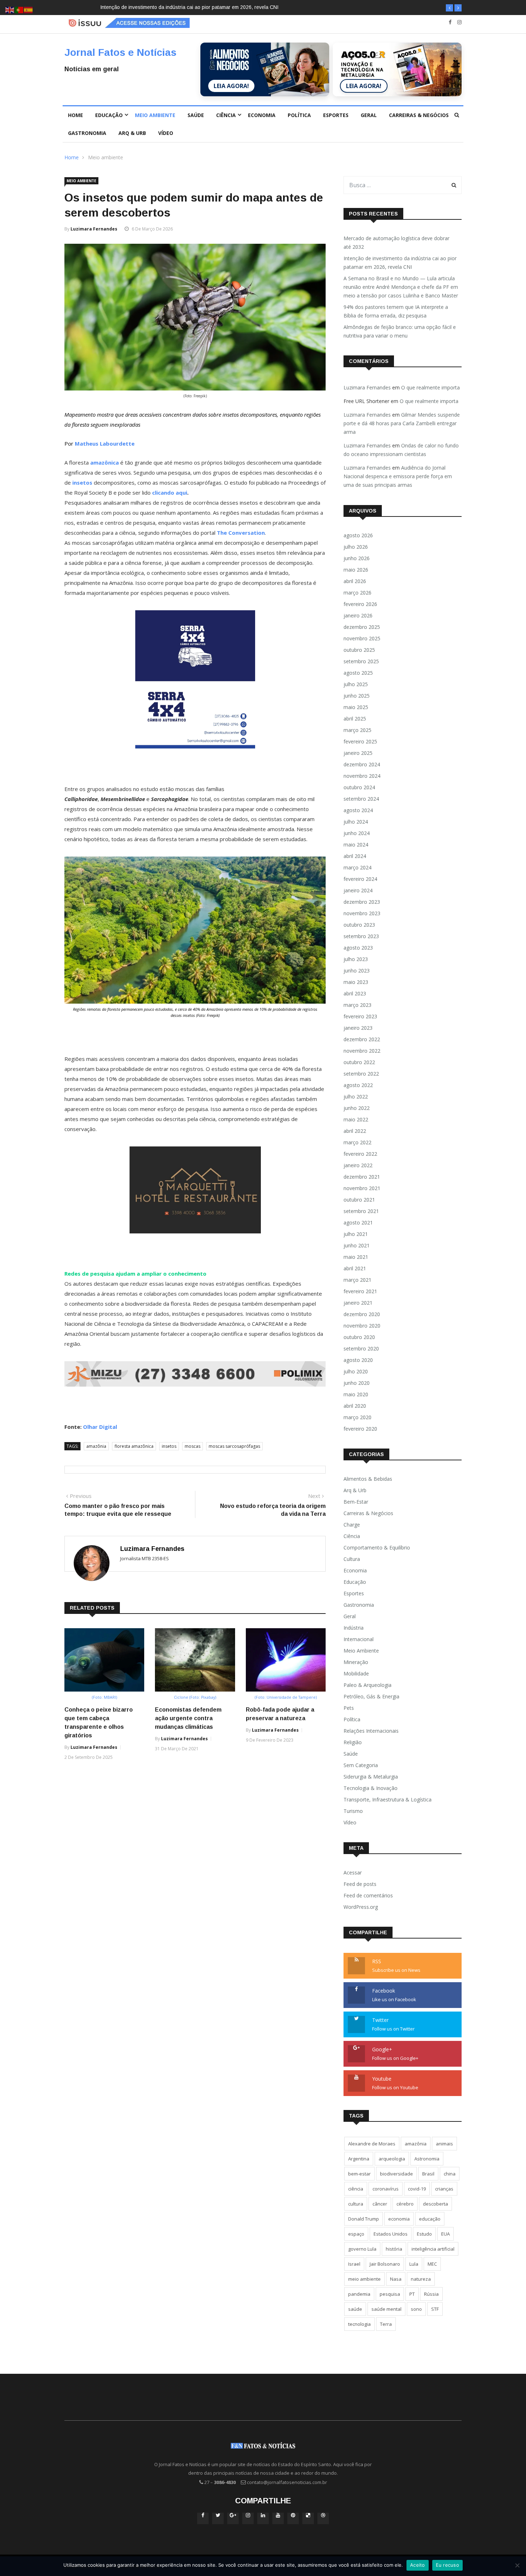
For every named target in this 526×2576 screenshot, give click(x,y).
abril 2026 (355, 581)
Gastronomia (87, 133)
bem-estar (359, 2174)
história (394, 2249)
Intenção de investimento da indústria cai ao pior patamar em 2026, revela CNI (400, 263)
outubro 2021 (359, 1200)
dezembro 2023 (362, 902)
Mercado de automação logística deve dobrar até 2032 (396, 242)
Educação (109, 115)
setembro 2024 (361, 799)
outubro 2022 (359, 1062)
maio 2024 (356, 845)
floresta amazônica (134, 1446)
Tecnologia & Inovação (371, 1788)
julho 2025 (356, 684)
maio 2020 (356, 1394)
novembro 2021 (362, 1188)
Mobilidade (356, 1673)
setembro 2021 (361, 1211)
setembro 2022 (361, 1074)
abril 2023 (355, 993)
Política (299, 115)
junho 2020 (357, 1383)
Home (76, 115)
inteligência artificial (433, 2249)
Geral (369, 115)
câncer (380, 2204)
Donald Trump (364, 2219)
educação (430, 2219)
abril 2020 (355, 1406)
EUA (445, 2234)
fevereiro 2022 (360, 1154)
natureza (421, 2279)
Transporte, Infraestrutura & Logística (388, 1799)
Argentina (359, 2159)
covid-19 (417, 2189)
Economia (262, 115)
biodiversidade (396, 2174)
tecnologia (359, 2324)
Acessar (353, 1872)
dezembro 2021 (362, 1177)
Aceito (418, 2565)
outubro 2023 (359, 925)
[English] (10, 9)
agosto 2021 (358, 1222)
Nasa (396, 2279)
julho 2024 (356, 822)
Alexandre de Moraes (372, 2144)
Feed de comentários (368, 1895)
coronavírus (386, 2189)
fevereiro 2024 (360, 879)
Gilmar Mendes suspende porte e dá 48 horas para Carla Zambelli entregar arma (402, 423)
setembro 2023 (361, 936)
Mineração (356, 1662)
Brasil (428, 2174)
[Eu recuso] (517, 2565)
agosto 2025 (358, 673)
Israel (354, 2264)
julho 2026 (356, 547)
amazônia (96, 1446)
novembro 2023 (362, 913)
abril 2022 (355, 1131)
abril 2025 (355, 719)
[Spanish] (29, 9)
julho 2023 (356, 959)
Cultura (352, 1559)
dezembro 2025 (362, 627)
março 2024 (357, 867)
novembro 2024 (362, 776)
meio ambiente (364, 2279)
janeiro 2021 (358, 1303)
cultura (356, 2204)
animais (444, 2144)
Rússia (431, 2294)
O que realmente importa (430, 387)
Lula (414, 2264)
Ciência (226, 115)
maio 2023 (356, 982)
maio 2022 (356, 1119)
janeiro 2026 (358, 615)
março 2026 (357, 593)
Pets (349, 1708)
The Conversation (241, 533)
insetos (169, 1446)
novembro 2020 (362, 1326)
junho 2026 (357, 558)
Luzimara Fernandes (94, 229)
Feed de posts (360, 1884)
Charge (352, 1525)
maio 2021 (356, 1257)
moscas (193, 1446)
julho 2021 (356, 1234)
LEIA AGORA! (231, 86)
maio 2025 (356, 707)
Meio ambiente (155, 115)
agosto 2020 (358, 1360)
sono (416, 2309)
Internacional (359, 1639)
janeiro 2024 (358, 890)
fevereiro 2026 (360, 604)
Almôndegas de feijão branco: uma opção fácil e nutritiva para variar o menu (400, 331)
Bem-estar (356, 1502)
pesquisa (390, 2294)
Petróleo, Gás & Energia (371, 1696)
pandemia (359, 2294)
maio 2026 (356, 570)
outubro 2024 (359, 787)
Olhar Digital (100, 1427)
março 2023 (357, 1005)
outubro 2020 (359, 1337)
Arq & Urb (132, 133)
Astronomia (427, 2159)
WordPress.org (361, 1907)
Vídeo (166, 133)
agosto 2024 (358, 810)
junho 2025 (357, 696)
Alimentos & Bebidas (368, 1479)
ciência (356, 2189)
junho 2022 (357, 1108)
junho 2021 (357, 1245)
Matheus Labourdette (105, 443)
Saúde (196, 115)
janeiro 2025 (358, 753)
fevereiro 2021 (360, 1291)
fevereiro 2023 (360, 1016)
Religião (353, 1742)
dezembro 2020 (362, 1314)
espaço (356, 2234)
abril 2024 (355, 856)
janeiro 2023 (358, 1028)
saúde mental (386, 2309)
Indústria (354, 1628)
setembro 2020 (361, 1348)
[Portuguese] (19, 9)
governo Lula (362, 2249)
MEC (432, 2264)
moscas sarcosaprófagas (234, 1446)
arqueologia (392, 2159)
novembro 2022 (362, 1051)
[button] (449, 8)
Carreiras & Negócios (419, 115)
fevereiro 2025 (360, 741)
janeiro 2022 (358, 1165)
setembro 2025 (361, 661)
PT (412, 2294)
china (450, 2174)
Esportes (336, 115)
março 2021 (357, 1280)
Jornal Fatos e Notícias (120, 52)
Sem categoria (361, 1765)
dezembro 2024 (362, 764)
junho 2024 (357, 833)
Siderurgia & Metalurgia (371, 1777)
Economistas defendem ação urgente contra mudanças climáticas (188, 1718)
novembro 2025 (362, 638)
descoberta (435, 2204)
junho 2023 (357, 971)
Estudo (424, 2234)
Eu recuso (447, 2565)
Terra (386, 2324)
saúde (355, 2309)
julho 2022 (356, 1097)
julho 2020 (356, 1371)
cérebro (405, 2204)
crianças (444, 2189)
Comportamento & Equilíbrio (377, 1547)
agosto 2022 (358, 1085)
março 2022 (357, 1142)
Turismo (353, 1811)
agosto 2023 (358, 948)
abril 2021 (355, 1268)
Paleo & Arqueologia (367, 1685)
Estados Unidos (391, 2234)
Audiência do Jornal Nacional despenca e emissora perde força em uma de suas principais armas (398, 476)
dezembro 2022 (362, 1039)
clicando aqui (170, 493)
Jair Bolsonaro (385, 2264)
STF (435, 2309)
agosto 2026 (358, 535)
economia (399, 2219)
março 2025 (357, 730)
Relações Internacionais (371, 1731)
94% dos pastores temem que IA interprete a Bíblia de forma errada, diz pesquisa (396, 311)
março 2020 (357, 1417)
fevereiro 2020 (360, 1429)
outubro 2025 (359, 650)
